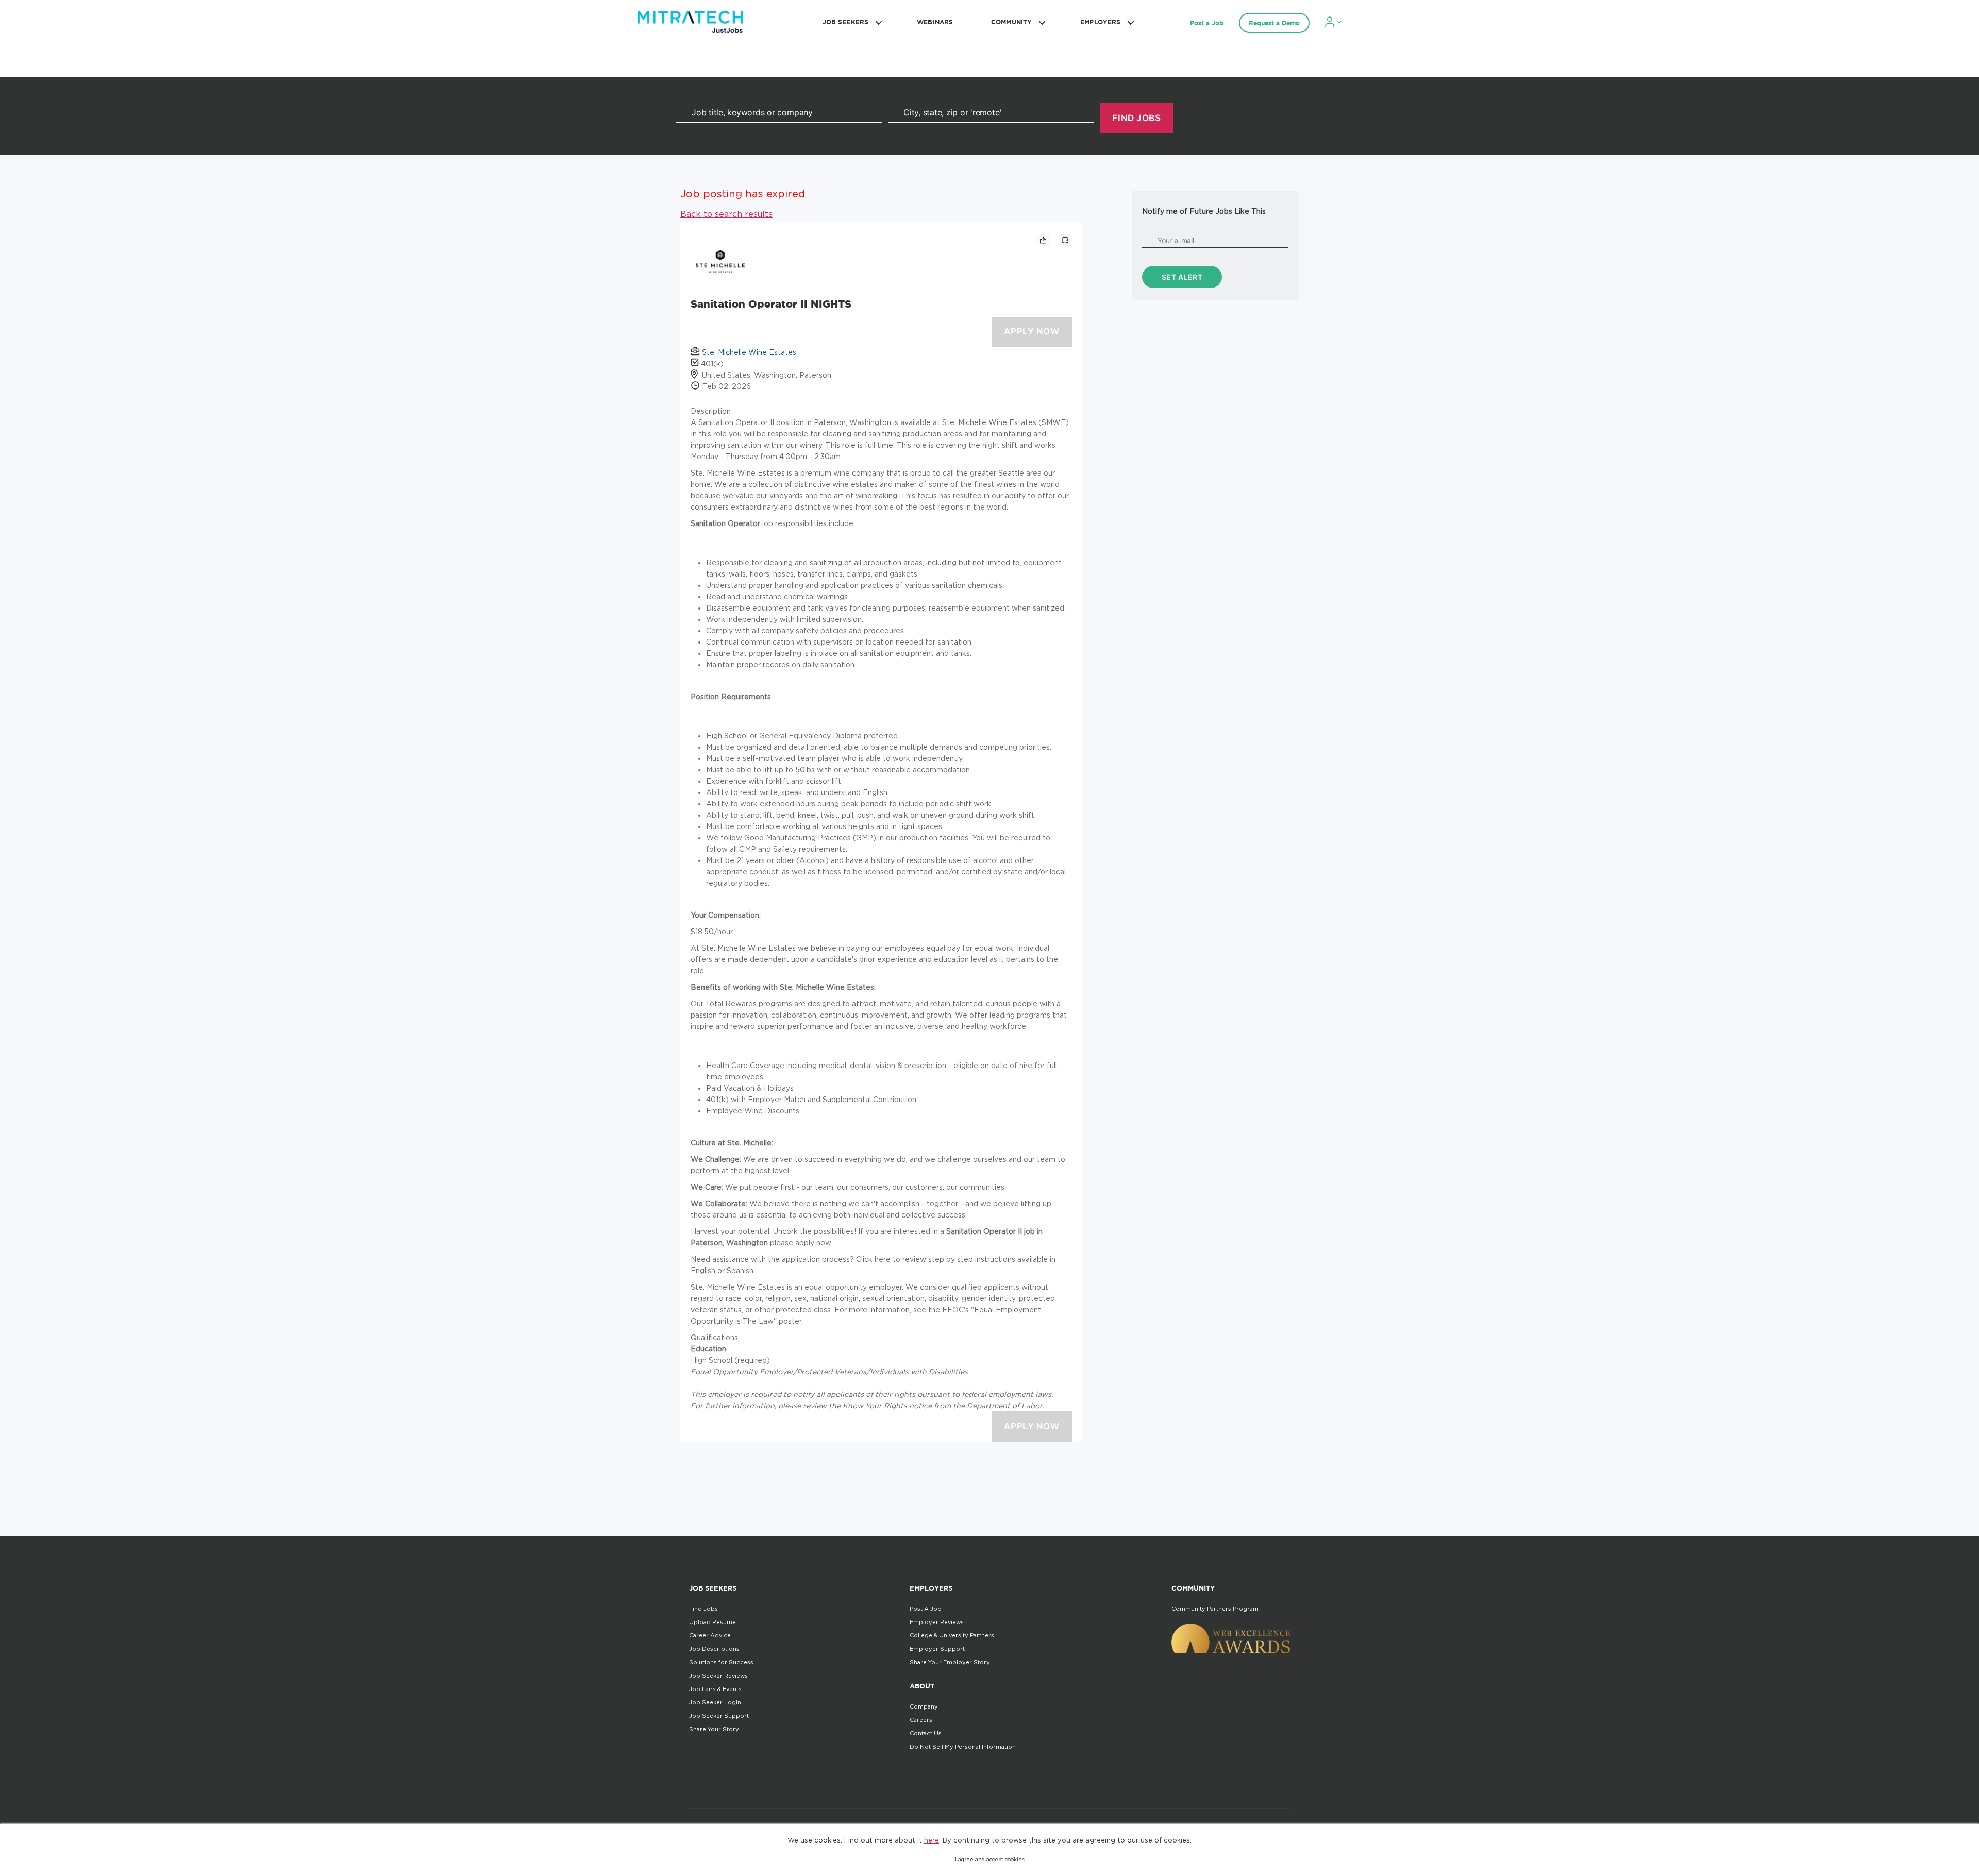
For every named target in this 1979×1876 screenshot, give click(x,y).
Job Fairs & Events (715, 1689)
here (932, 1840)
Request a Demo (1274, 23)
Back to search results (726, 214)
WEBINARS (935, 22)
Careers (921, 1720)
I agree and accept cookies (990, 1859)
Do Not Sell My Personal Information (963, 1747)
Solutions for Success (721, 1662)
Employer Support (937, 1649)
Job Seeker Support (719, 1716)
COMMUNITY (1011, 22)
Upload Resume (712, 1622)
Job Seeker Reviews (718, 1676)
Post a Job (1207, 23)
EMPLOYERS (1100, 22)
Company (924, 1706)
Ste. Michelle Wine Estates (749, 352)
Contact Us (926, 1733)
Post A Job (926, 1609)
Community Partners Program (1215, 1609)
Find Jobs (703, 1609)
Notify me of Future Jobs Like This (1204, 211)
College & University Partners (952, 1635)
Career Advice (710, 1635)
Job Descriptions (714, 1649)
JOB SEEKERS (845, 22)
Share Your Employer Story (950, 1662)
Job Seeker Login (715, 1702)
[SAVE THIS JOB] (1065, 240)
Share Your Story (714, 1729)
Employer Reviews (937, 1622)
